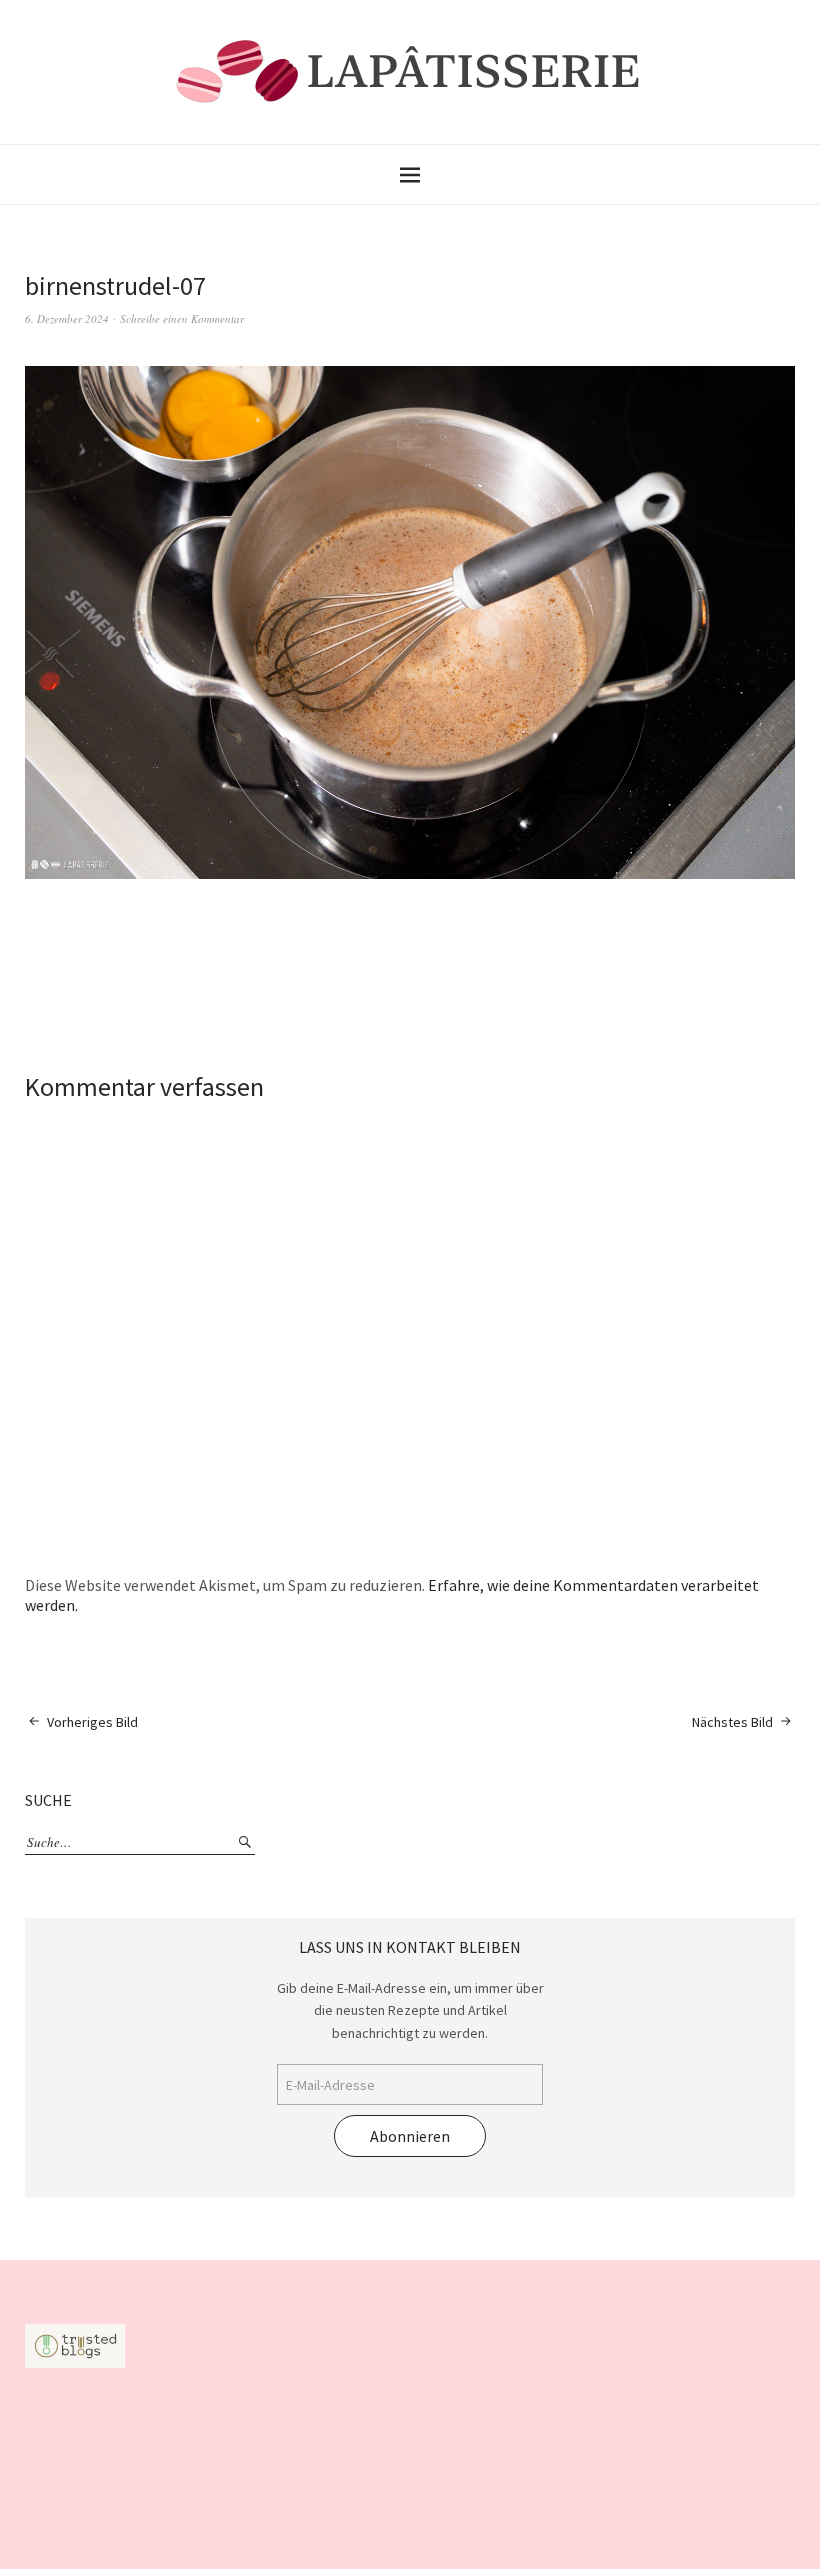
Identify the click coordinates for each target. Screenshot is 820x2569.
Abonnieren (410, 2136)
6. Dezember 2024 (67, 318)
